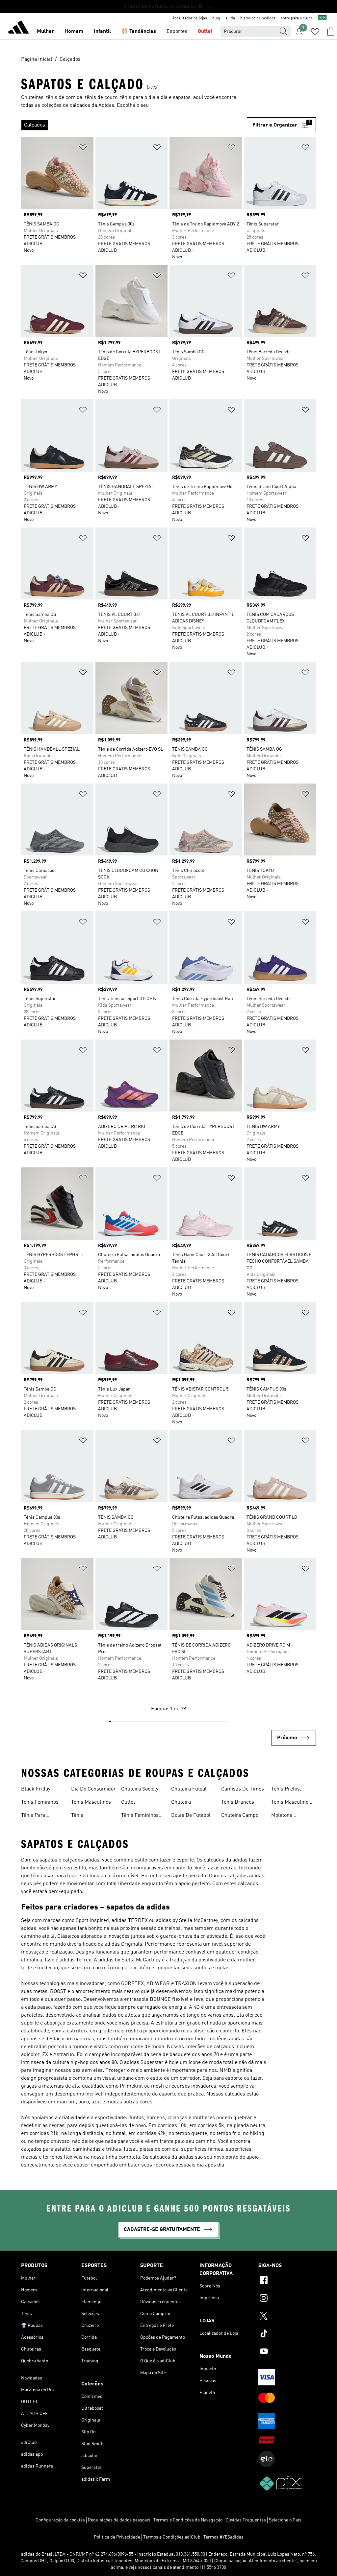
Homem (74, 32)
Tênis (77, 1815)
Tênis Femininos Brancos (140, 1816)
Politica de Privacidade (117, 2537)
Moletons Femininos (283, 1816)
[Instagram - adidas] (287, 2299)
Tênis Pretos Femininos (285, 1790)
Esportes (177, 32)
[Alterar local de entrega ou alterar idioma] (322, 18)
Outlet (205, 32)
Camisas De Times (243, 1789)
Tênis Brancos (238, 1802)
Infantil (102, 32)
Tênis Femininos (40, 1802)
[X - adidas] (287, 2317)
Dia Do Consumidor (93, 1789)
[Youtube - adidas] (287, 2352)
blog (216, 18)
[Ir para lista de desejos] (315, 32)
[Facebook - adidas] (287, 2281)
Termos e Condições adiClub (172, 2537)
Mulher (45, 32)
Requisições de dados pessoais (119, 2520)
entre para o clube (297, 18)
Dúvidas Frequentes (246, 2520)
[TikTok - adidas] (287, 2334)
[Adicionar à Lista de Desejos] (83, 148)
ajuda (230, 18)
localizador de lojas (190, 18)
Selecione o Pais (285, 2520)
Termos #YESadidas (223, 2537)
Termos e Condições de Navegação (188, 2520)
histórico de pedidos (258, 18)
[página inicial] (18, 28)
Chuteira (181, 1802)
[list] (134, 125)
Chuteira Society (140, 1789)
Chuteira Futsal (189, 1789)
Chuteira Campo (240, 1815)
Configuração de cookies (60, 2520)
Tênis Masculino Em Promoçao (290, 1803)
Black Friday (36, 1789)
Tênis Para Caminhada (34, 1816)
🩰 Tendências (139, 32)
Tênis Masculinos (91, 1802)
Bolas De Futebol (191, 1815)
